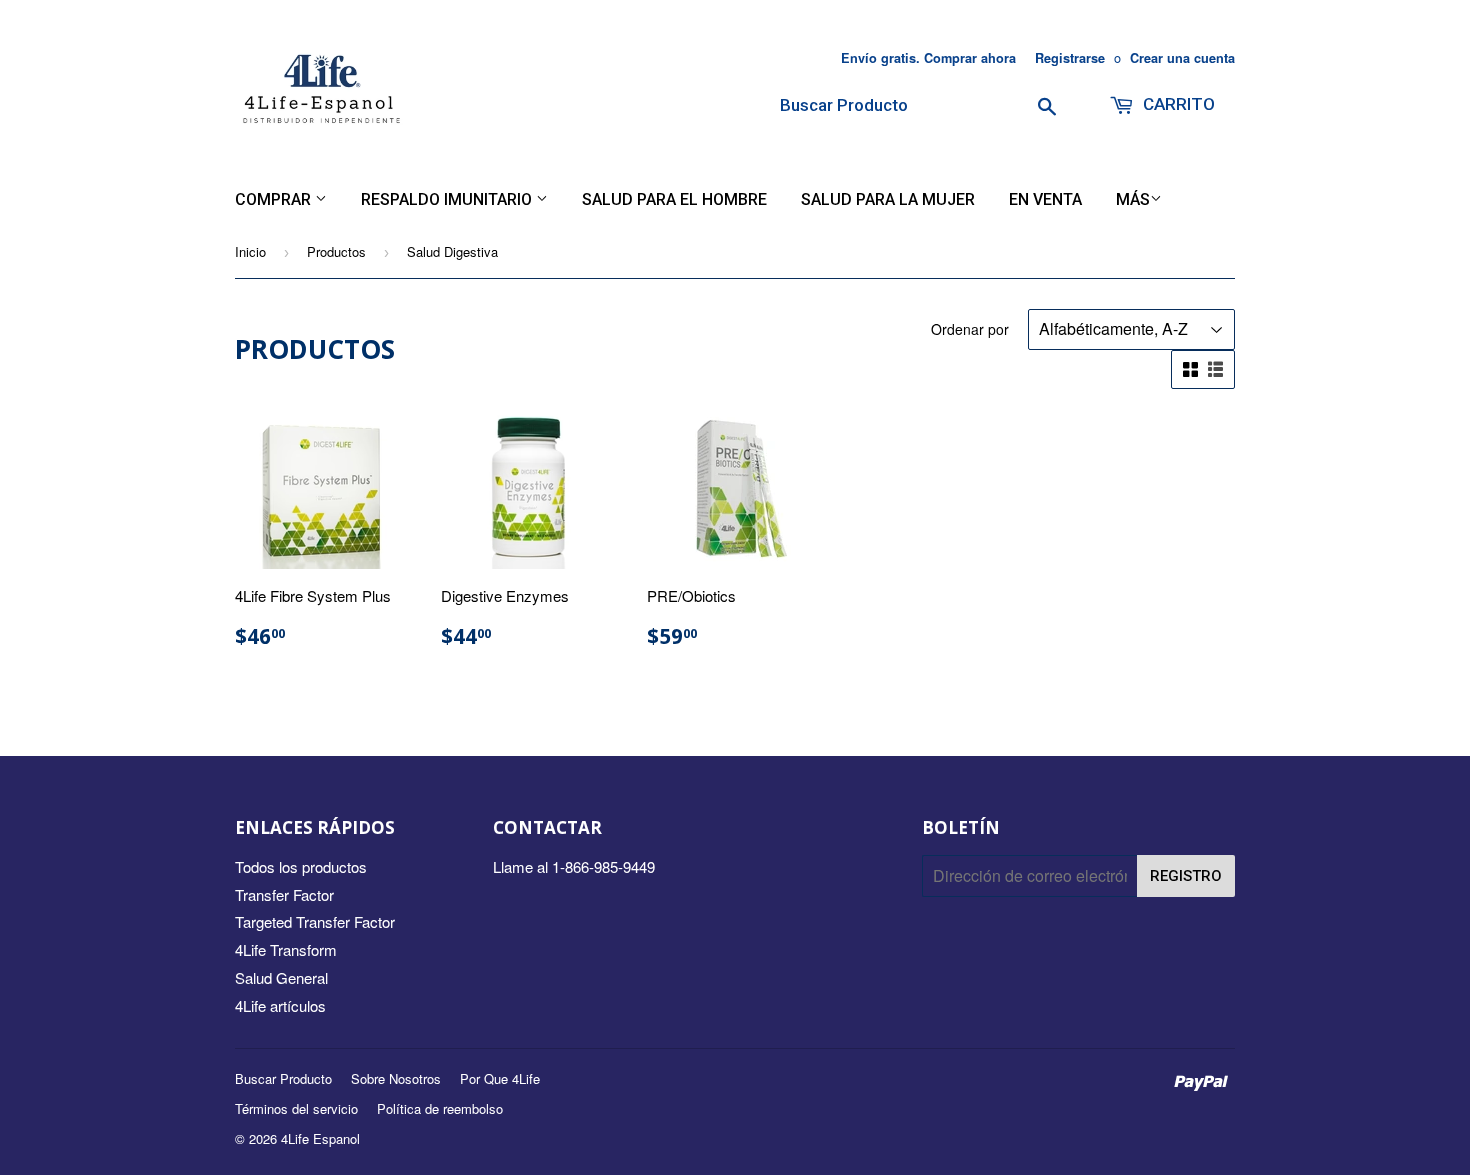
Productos (336, 251)
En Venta (1045, 199)
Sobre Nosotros (396, 1078)
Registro (1186, 876)
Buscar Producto (283, 1078)
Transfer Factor (284, 894)
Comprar (275, 199)
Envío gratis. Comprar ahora (928, 58)
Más (1133, 199)
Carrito (1177, 104)
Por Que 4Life (500, 1078)
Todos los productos (301, 866)
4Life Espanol (320, 1138)
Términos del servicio (296, 1108)
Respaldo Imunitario (448, 199)
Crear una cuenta (1182, 58)
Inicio (250, 251)
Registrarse (1070, 58)
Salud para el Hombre (674, 199)
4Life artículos (280, 1005)
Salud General (281, 977)
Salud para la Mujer (888, 199)
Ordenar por (970, 329)
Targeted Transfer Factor (315, 921)
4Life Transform (286, 949)
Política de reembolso (440, 1108)
